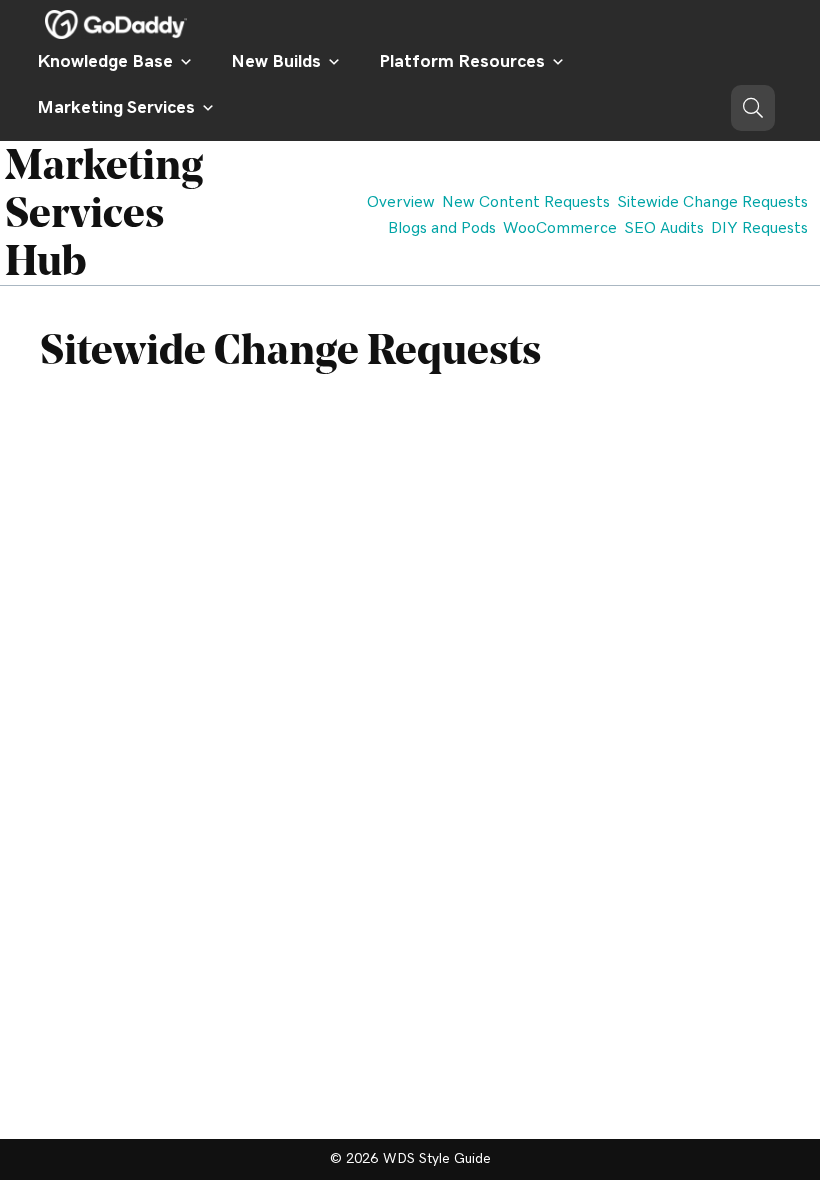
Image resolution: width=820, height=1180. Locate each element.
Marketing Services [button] (116, 108)
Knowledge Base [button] (105, 62)
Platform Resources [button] (462, 62)
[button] (753, 108)
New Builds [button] (276, 62)
